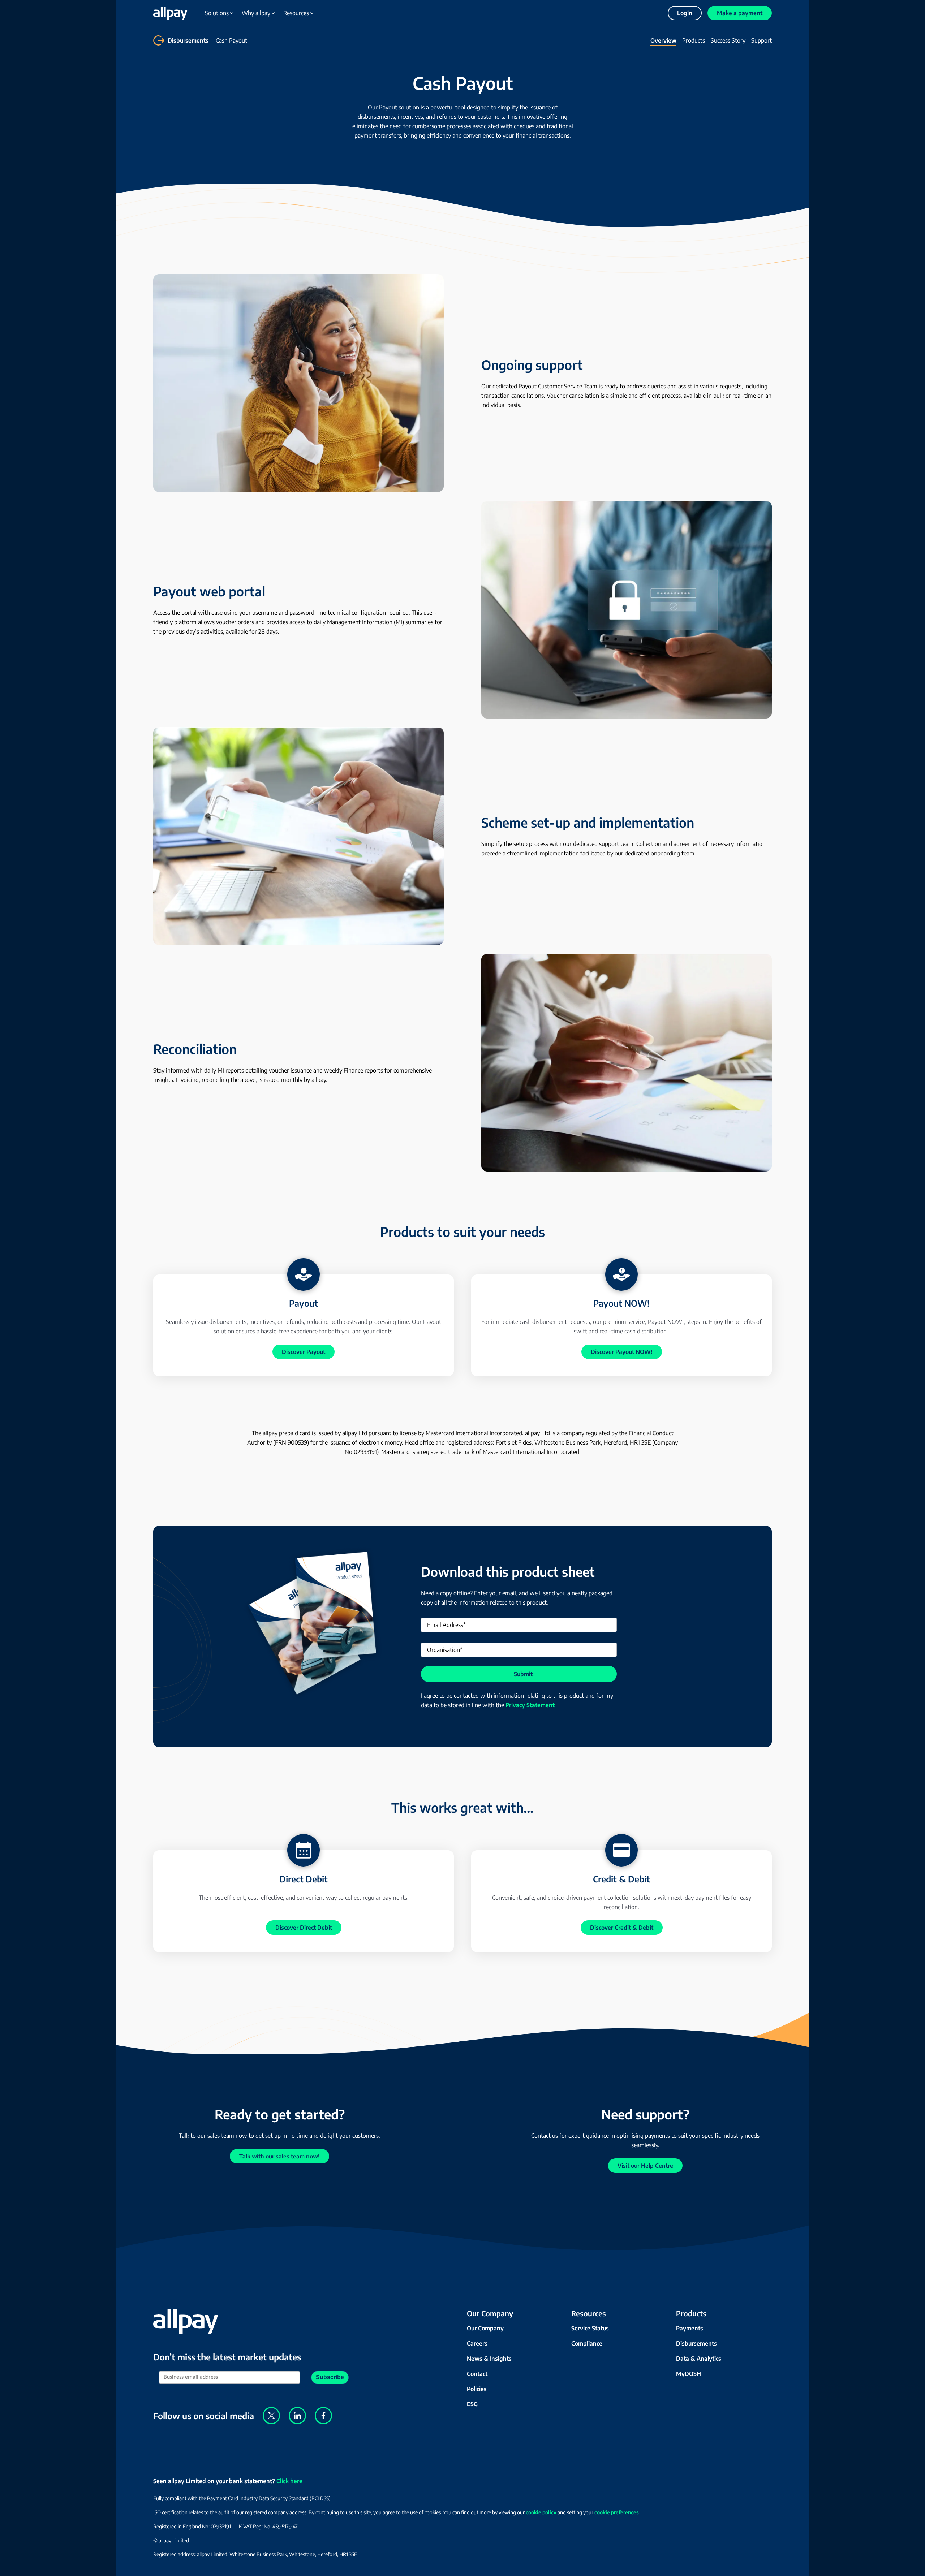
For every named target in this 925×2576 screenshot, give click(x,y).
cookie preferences (617, 2512)
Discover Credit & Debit (622, 1928)
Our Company (485, 2328)
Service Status (590, 2328)
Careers (477, 2343)
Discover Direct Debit (304, 1928)
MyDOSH (689, 2374)
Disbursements (188, 40)
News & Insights (489, 2359)
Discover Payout (304, 1352)
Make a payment (740, 13)
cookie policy (541, 2512)
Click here (289, 2481)
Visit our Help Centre (645, 2166)
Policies (477, 2389)
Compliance (587, 2343)
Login (685, 13)
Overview (663, 40)
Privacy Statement (530, 1705)
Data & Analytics (699, 2359)
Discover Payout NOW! (622, 1352)
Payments (690, 2328)
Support (761, 40)
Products (694, 40)
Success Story (728, 40)
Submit (523, 1674)
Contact (477, 2374)
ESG (472, 2404)
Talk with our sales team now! (279, 2156)
